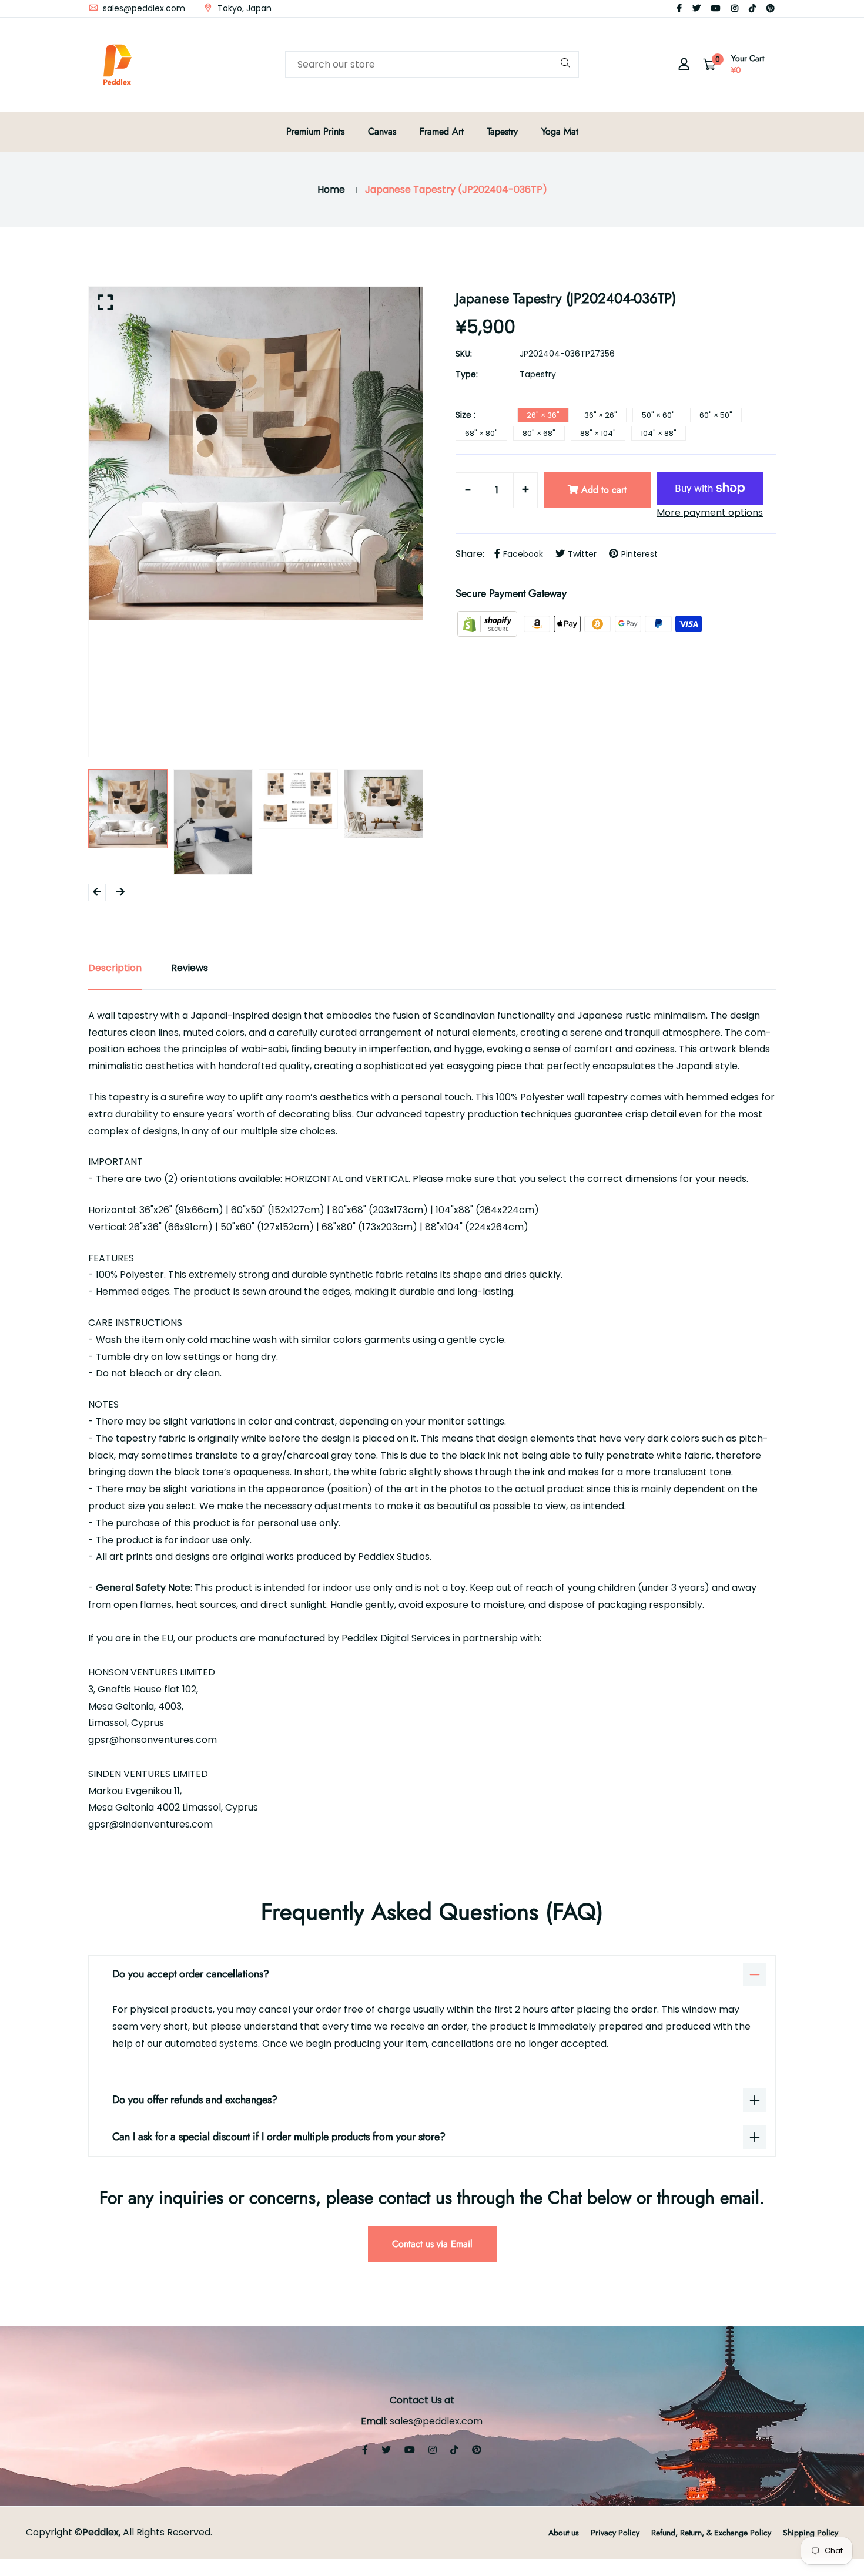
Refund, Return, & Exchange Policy (711, 2533)
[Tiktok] (752, 8)
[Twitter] (696, 8)
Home (331, 189)
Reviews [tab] (190, 968)
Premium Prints (315, 131)
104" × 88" (659, 433)
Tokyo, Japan (243, 8)
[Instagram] (735, 8)
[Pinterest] (771, 8)
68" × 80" (481, 433)
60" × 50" (716, 415)
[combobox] (432, 64)
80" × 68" (539, 433)
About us (564, 2533)
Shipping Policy (811, 2533)
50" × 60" (658, 415)
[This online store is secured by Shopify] (488, 624)
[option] (256, 454)
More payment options (710, 513)
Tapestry (503, 131)
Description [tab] (115, 968)
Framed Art (442, 131)
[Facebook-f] (679, 8)
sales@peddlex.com (143, 8)
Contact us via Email (432, 2244)
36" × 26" (601, 415)
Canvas (382, 131)
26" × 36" (543, 415)
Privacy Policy (615, 2533)
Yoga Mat (560, 131)
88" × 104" (598, 433)
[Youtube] (716, 8)
